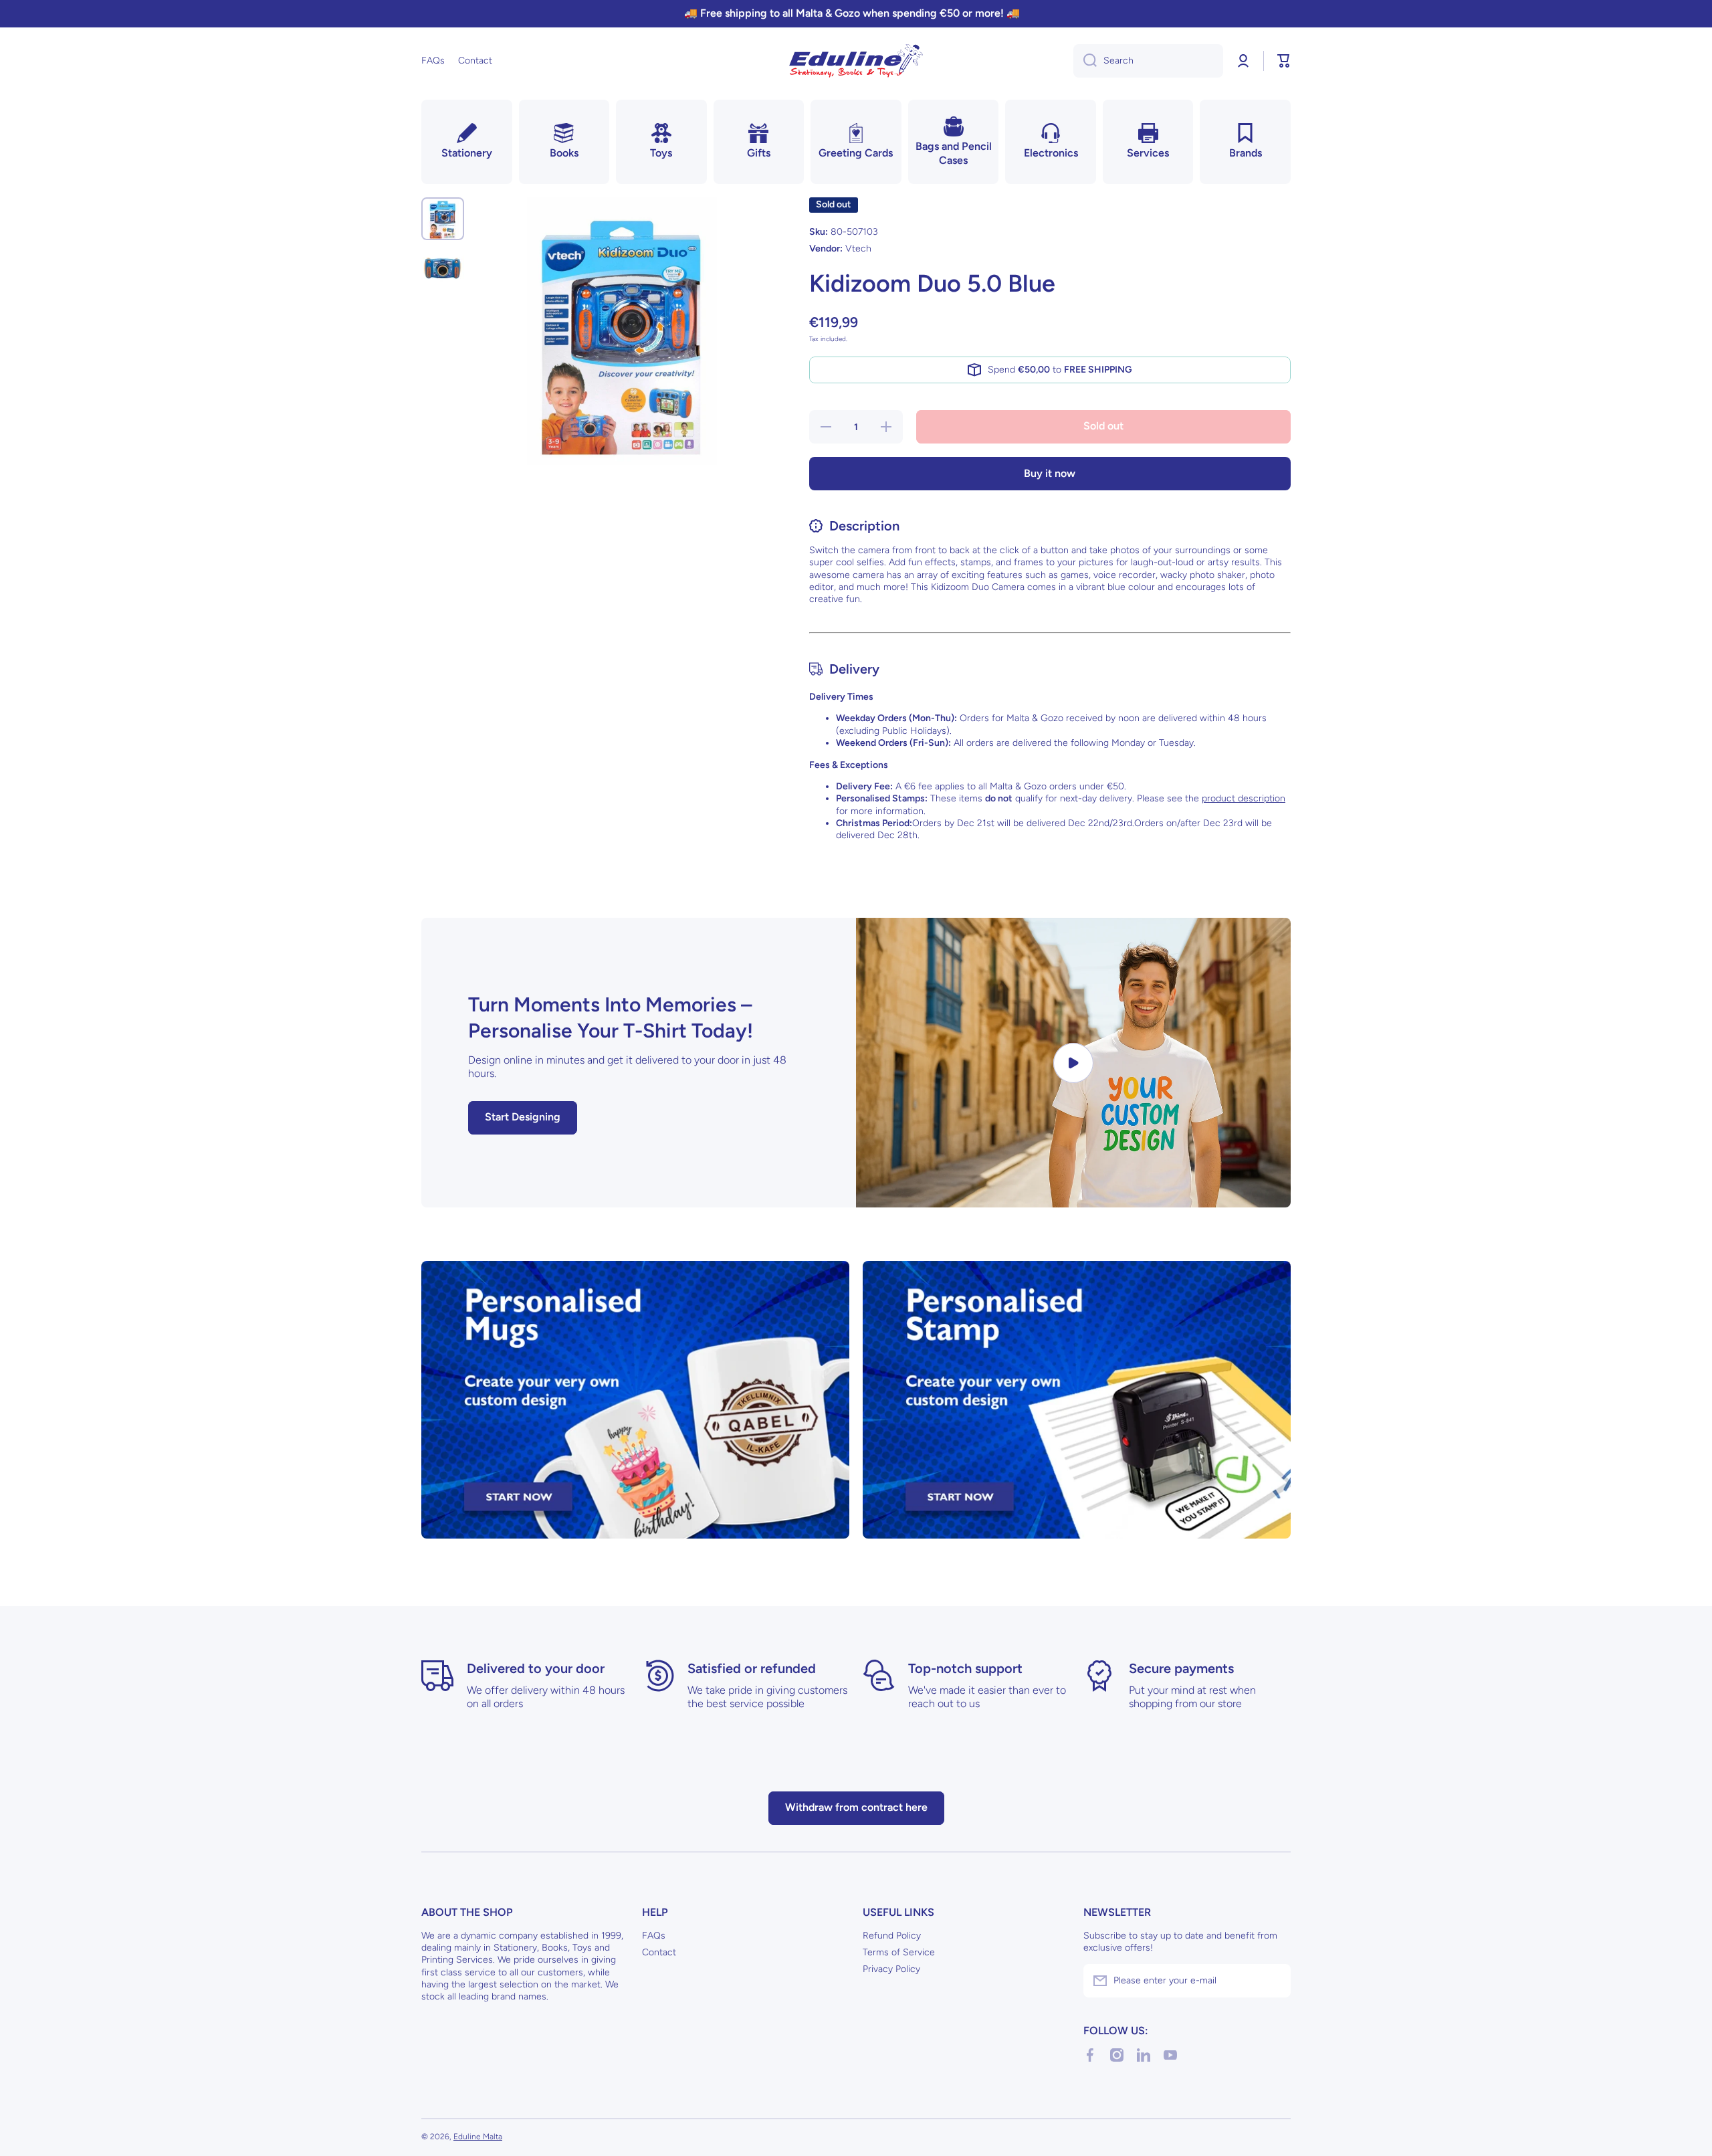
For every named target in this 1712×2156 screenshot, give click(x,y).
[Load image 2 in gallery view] (443, 268)
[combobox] (1148, 61)
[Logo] (856, 61)
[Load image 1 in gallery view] (443, 219)
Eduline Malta (478, 2137)
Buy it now (1050, 473)
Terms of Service (899, 1952)
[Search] (1085, 61)
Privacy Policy (891, 1969)
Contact (659, 1952)
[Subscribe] (1274, 1981)
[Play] (1073, 1063)
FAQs (654, 1936)
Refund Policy (892, 1936)
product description (1244, 798)
